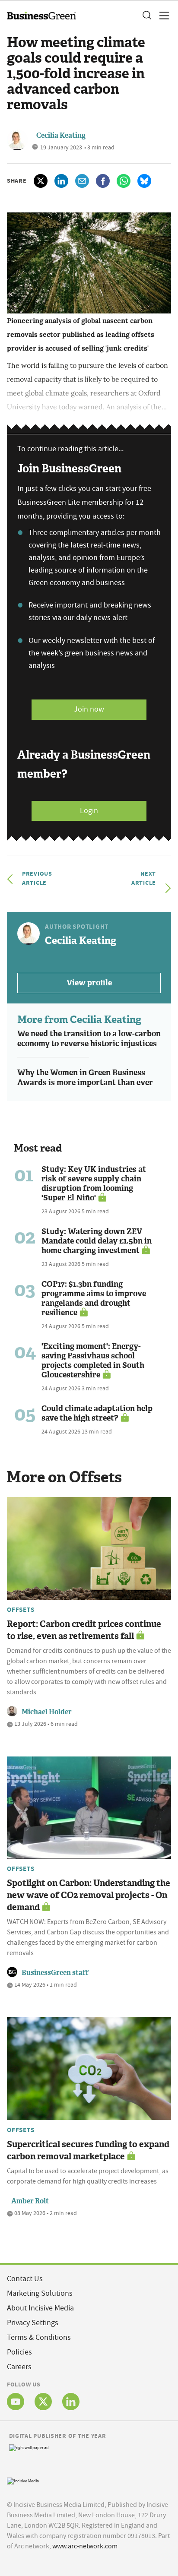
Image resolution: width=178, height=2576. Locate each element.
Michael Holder (47, 1712)
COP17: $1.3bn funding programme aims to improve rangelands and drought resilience (94, 1298)
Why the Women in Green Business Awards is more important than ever (85, 1078)
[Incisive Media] (23, 2480)
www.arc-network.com (85, 2546)
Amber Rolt (30, 2201)
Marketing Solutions (40, 2293)
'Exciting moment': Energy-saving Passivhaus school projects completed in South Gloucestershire (93, 1361)
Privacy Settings (33, 2323)
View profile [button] (89, 983)
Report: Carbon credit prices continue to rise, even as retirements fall (84, 1630)
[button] (146, 16)
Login (89, 811)
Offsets (21, 1610)
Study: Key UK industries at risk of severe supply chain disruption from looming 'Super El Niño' (94, 1184)
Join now (89, 709)
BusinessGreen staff (55, 1973)
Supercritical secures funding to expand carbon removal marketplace (88, 2150)
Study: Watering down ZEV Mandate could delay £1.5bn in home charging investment (97, 1241)
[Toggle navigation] (162, 16)
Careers (19, 2367)
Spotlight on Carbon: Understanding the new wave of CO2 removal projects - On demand (89, 1895)
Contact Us (25, 2279)
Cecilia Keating (61, 135)
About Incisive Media (40, 2308)
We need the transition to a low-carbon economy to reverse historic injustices (89, 1039)
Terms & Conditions (39, 2337)
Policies (19, 2352)
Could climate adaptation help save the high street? (97, 1413)
